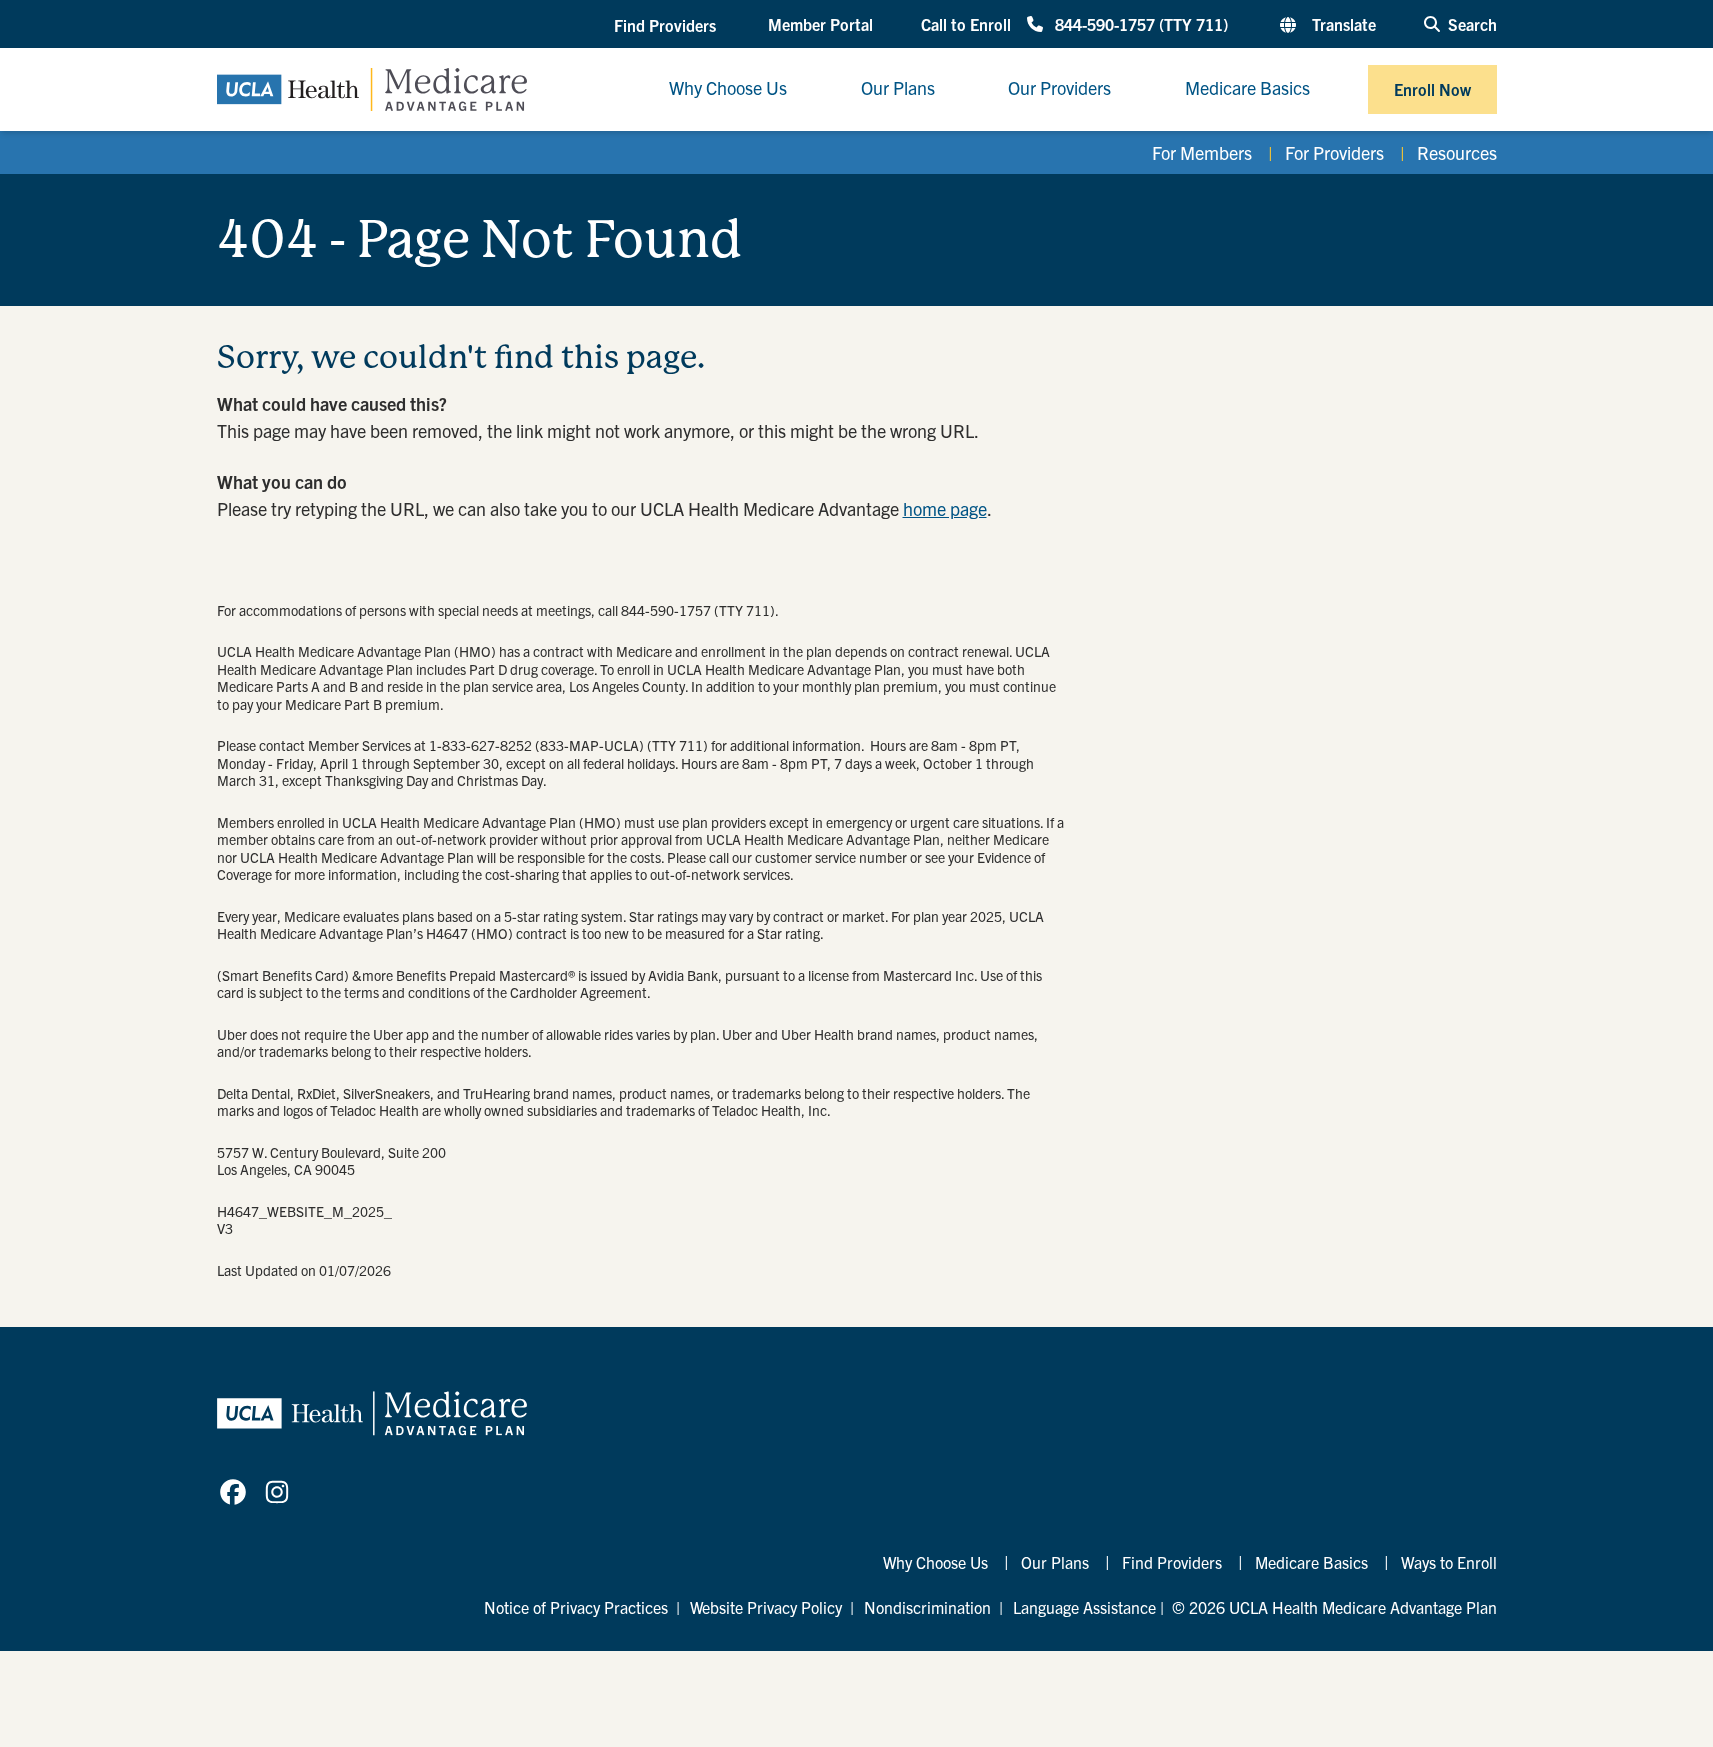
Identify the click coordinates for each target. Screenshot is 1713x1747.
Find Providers (1172, 1562)
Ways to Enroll (1449, 1562)
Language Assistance (1084, 1607)
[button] (667, 25)
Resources (1457, 152)
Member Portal (820, 24)
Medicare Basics (1311, 1562)
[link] (233, 1492)
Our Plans (1055, 1562)
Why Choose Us (935, 1562)
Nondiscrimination (927, 1607)
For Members (1202, 152)
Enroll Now (1432, 89)
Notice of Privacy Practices (576, 1607)
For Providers (1334, 152)
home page (945, 508)
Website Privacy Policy (766, 1607)
